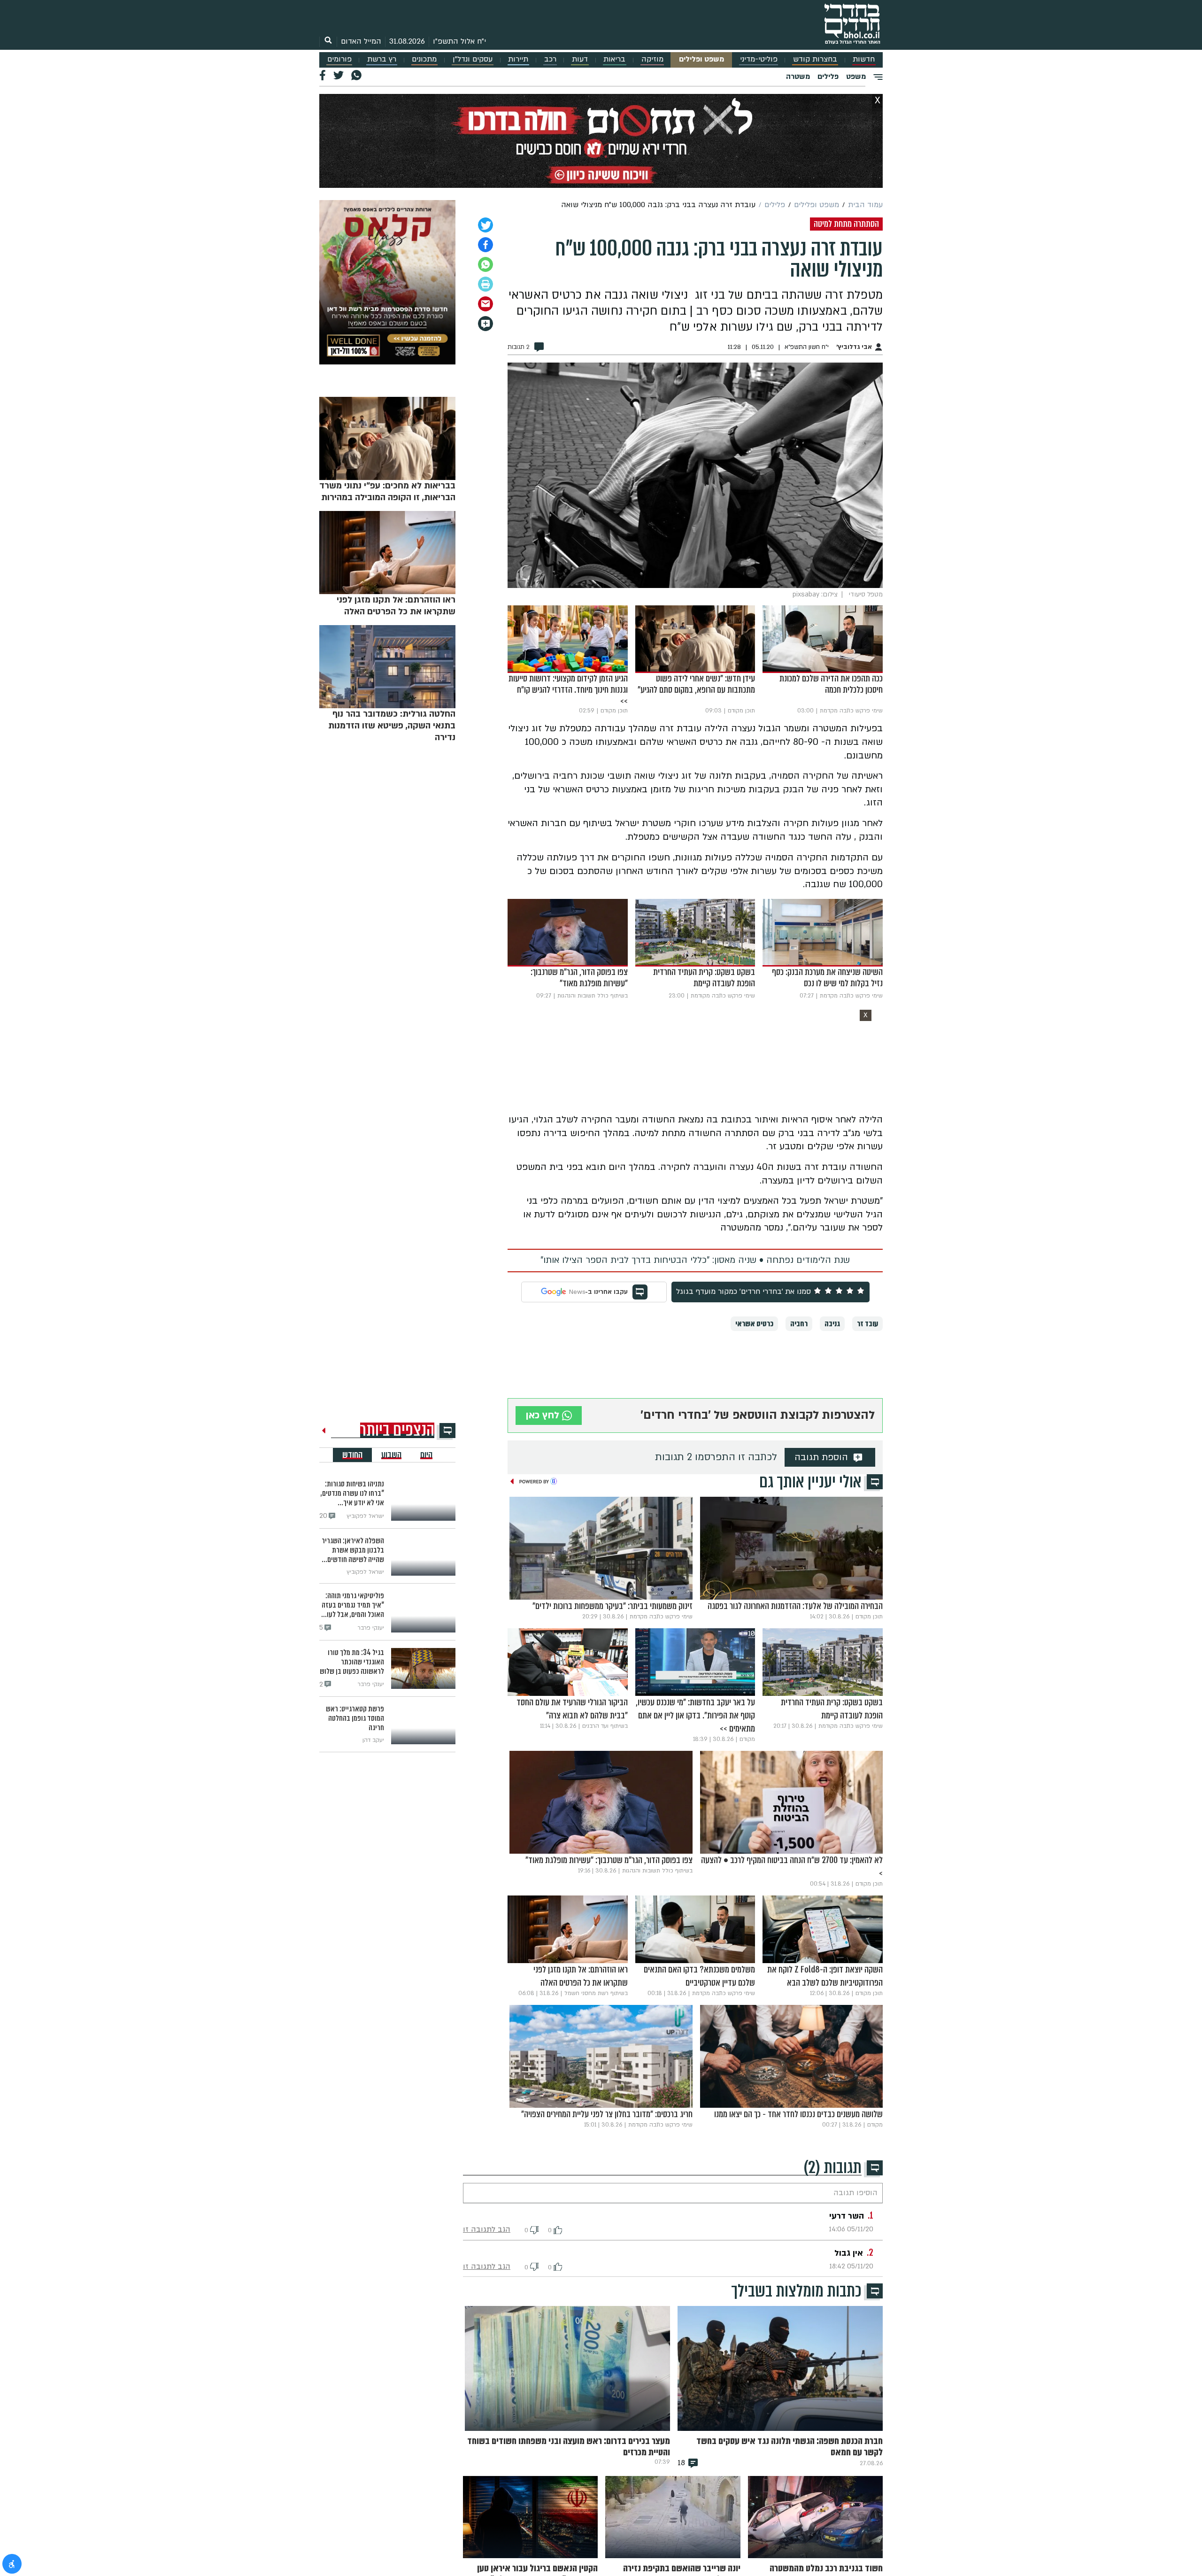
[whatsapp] (485, 264)
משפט (856, 77)
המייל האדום (361, 41)
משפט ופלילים (701, 59)
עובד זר (867, 1324)
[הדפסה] (485, 284)
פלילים (828, 77)
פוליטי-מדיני (759, 59)
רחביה (799, 1324)
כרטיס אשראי (754, 1324)
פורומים (339, 59)
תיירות (518, 59)
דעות (580, 59)
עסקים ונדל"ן (473, 59)
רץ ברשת (382, 59)
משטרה (798, 77)
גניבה (832, 1324)
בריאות (614, 59)
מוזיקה (652, 59)
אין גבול (849, 2253)
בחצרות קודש (815, 59)
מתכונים (424, 59)
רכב (550, 59)
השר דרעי (847, 2216)
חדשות (864, 59)
